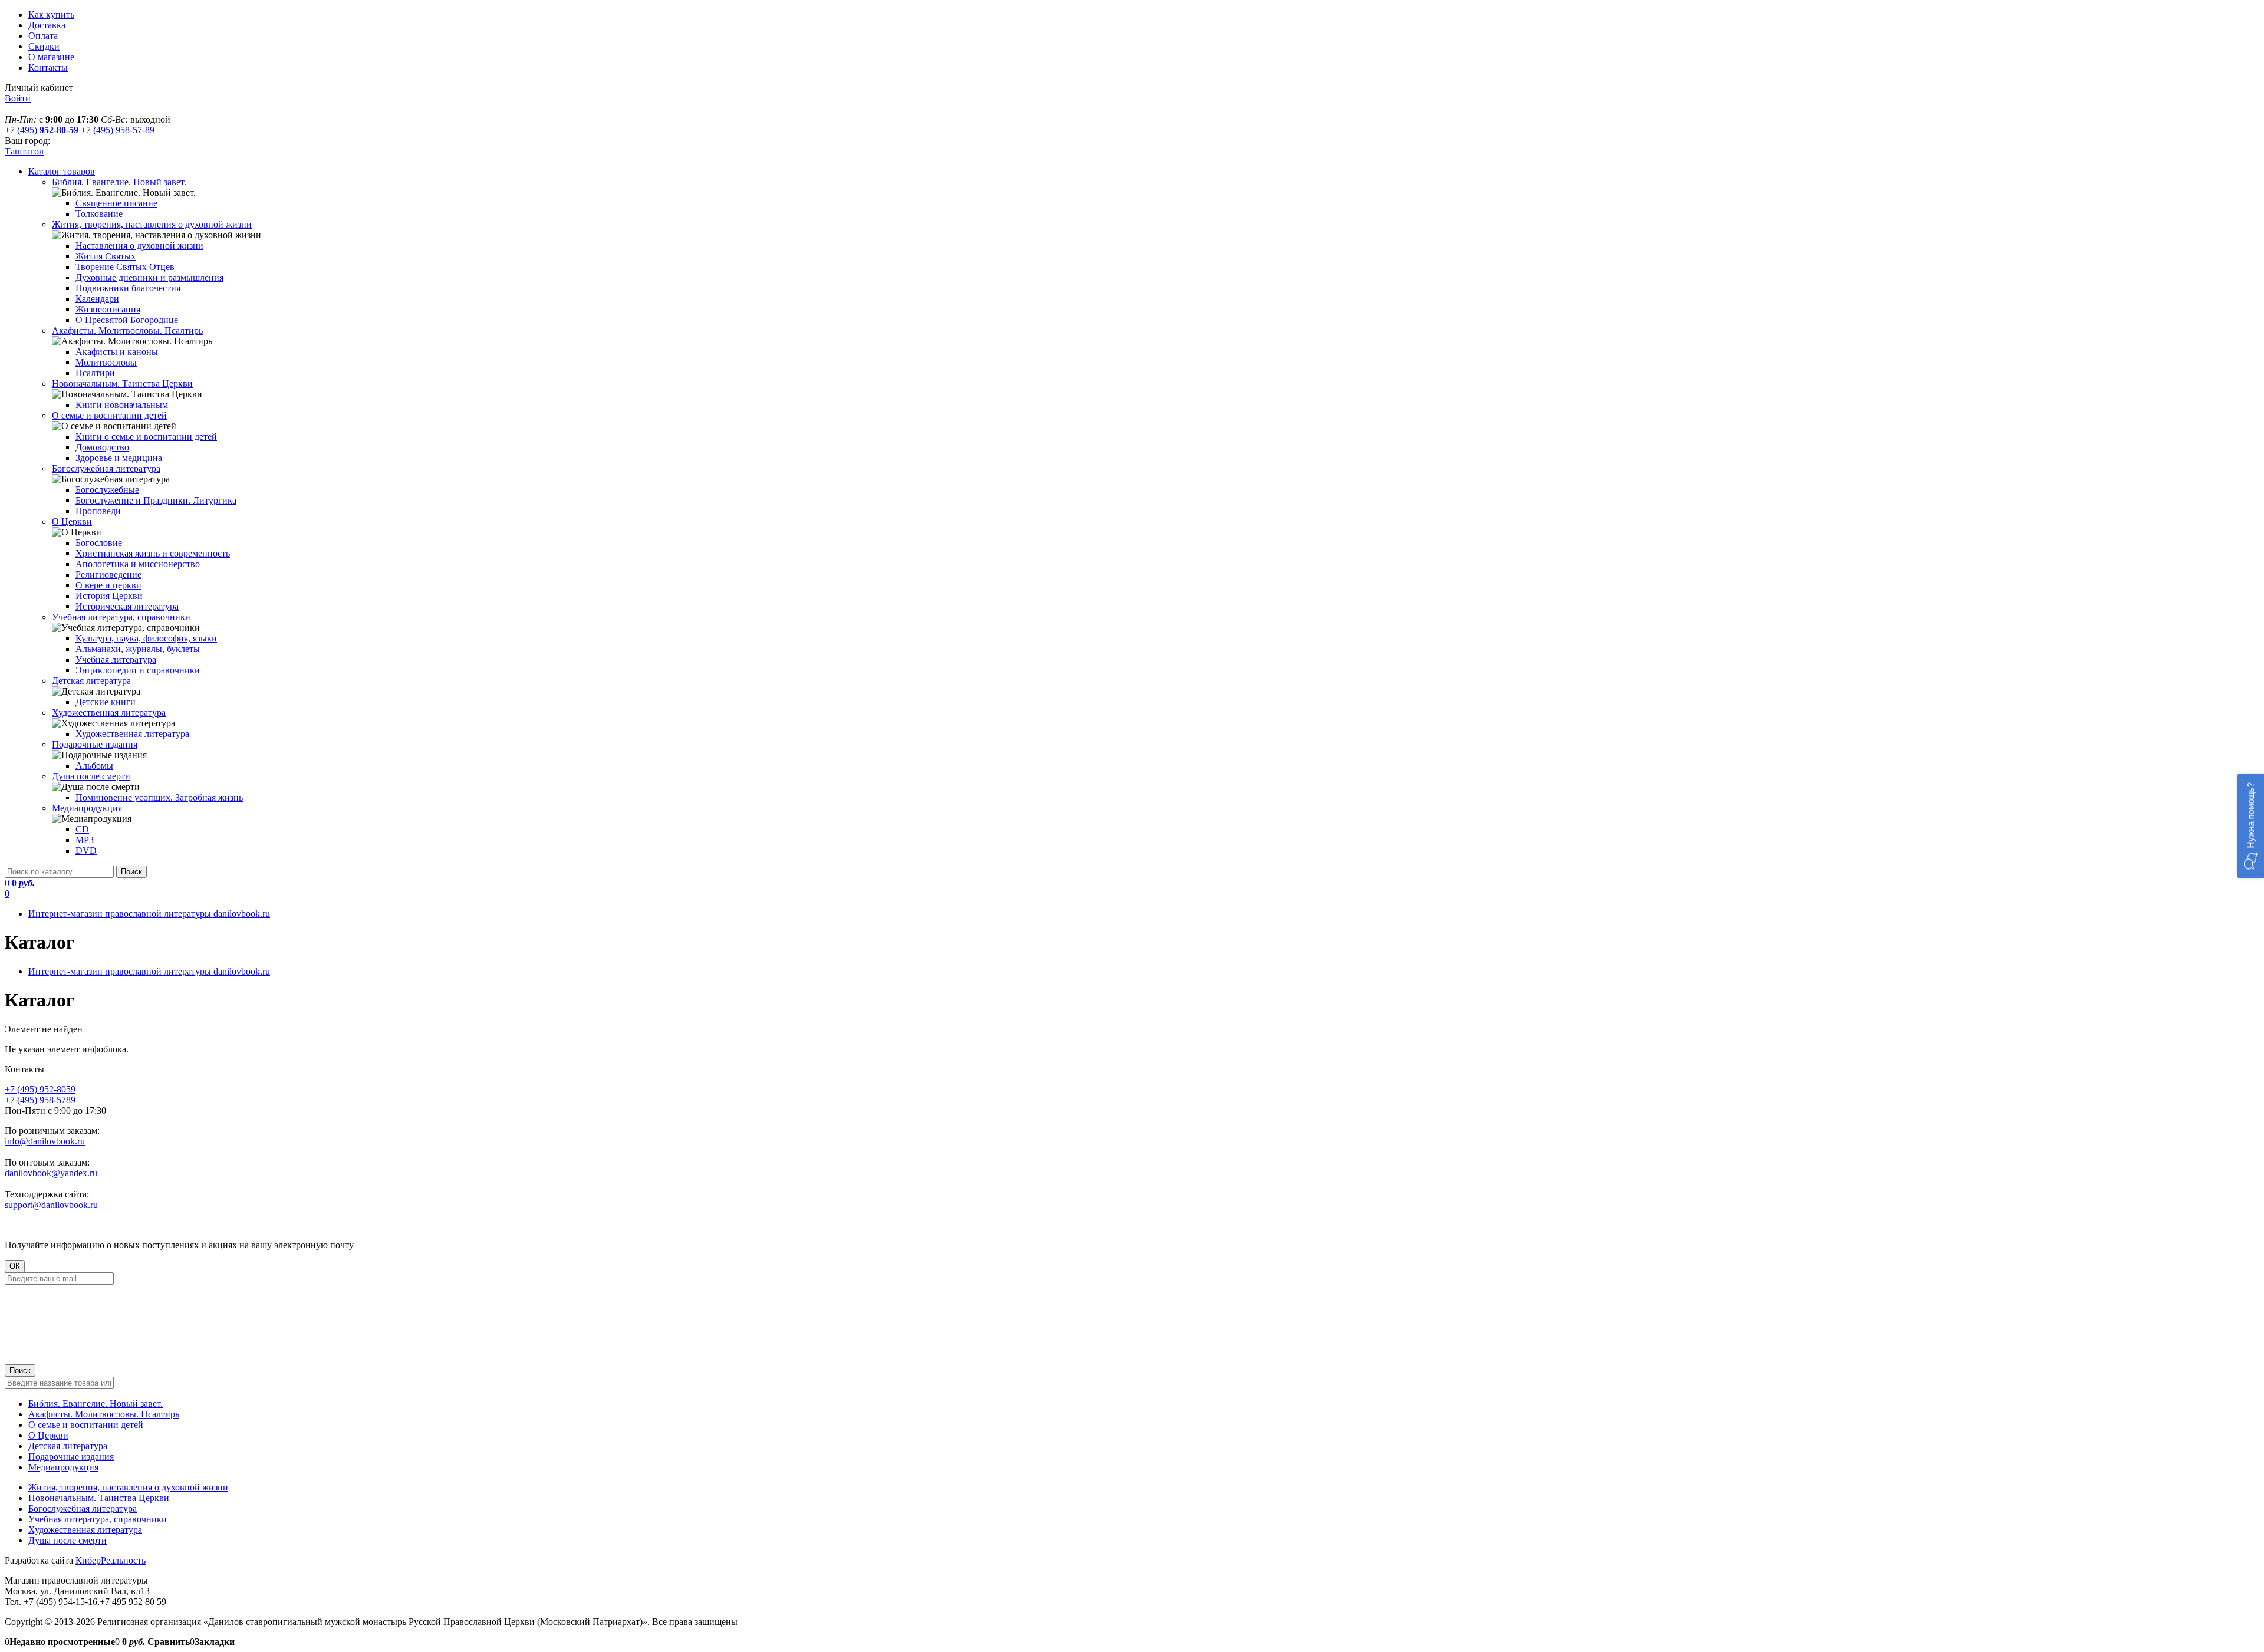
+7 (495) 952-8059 (40, 1089)
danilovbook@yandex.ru (51, 1173)
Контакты (48, 68)
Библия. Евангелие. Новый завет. (96, 1403)
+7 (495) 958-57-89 (118, 130)
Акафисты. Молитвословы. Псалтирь (104, 1414)
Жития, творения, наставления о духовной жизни (128, 1487)
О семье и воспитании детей (86, 1425)
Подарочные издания (71, 1457)
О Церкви (48, 1435)
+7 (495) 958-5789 (40, 1100)
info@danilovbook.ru (45, 1141)
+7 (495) (42, 130)
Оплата (43, 36)
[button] (2251, 826)
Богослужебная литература (83, 1508)
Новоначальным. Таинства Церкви (99, 1498)
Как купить (51, 14)
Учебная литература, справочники (98, 1519)
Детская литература (68, 1446)
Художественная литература (85, 1530)
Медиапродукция (63, 1467)
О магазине (51, 57)
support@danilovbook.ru (51, 1205)
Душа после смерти (68, 1540)
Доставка (47, 25)
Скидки (44, 46)
